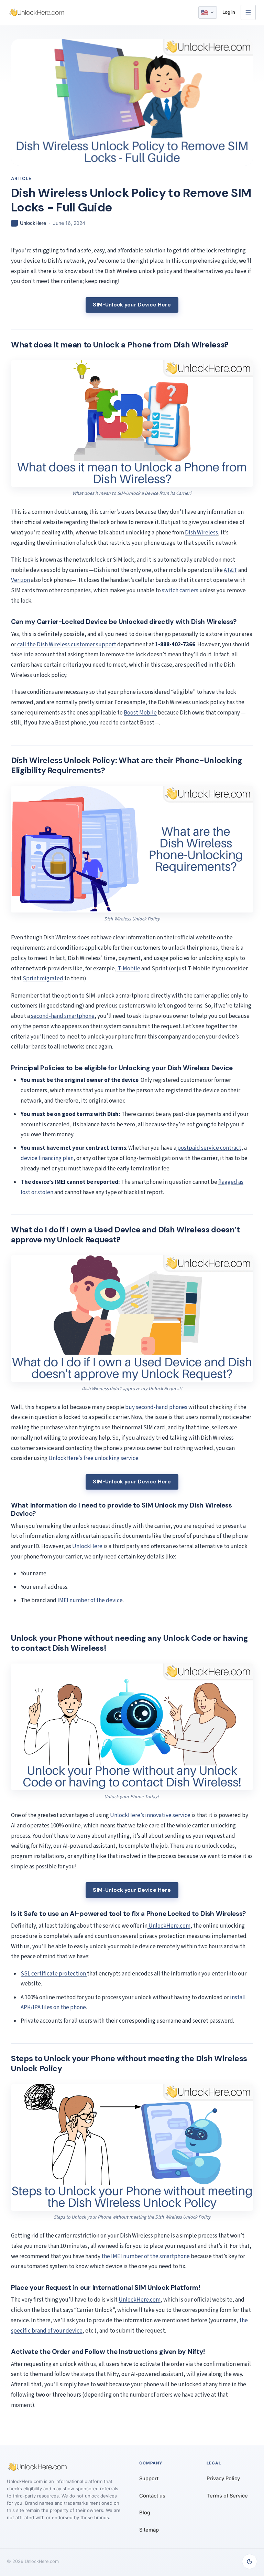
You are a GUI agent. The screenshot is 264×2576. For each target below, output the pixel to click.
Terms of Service (227, 2496)
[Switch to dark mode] (250, 2562)
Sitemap (149, 2530)
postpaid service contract (209, 1148)
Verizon (20, 580)
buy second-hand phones (156, 1407)
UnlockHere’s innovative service (150, 1815)
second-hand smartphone (62, 1016)
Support (149, 2479)
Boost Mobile (140, 713)
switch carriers (180, 591)
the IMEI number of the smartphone (146, 2256)
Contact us (152, 2496)
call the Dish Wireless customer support (66, 645)
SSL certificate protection (54, 1974)
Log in (229, 12)
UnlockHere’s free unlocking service (93, 1458)
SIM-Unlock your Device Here (132, 305)
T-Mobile (128, 969)
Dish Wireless (201, 533)
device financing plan (47, 1158)
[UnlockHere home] (37, 12)
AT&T (230, 570)
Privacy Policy (223, 2479)
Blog (145, 2513)
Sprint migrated (43, 979)
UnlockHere (87, 1546)
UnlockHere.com (169, 1926)
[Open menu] (248, 12)
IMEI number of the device (90, 1600)
